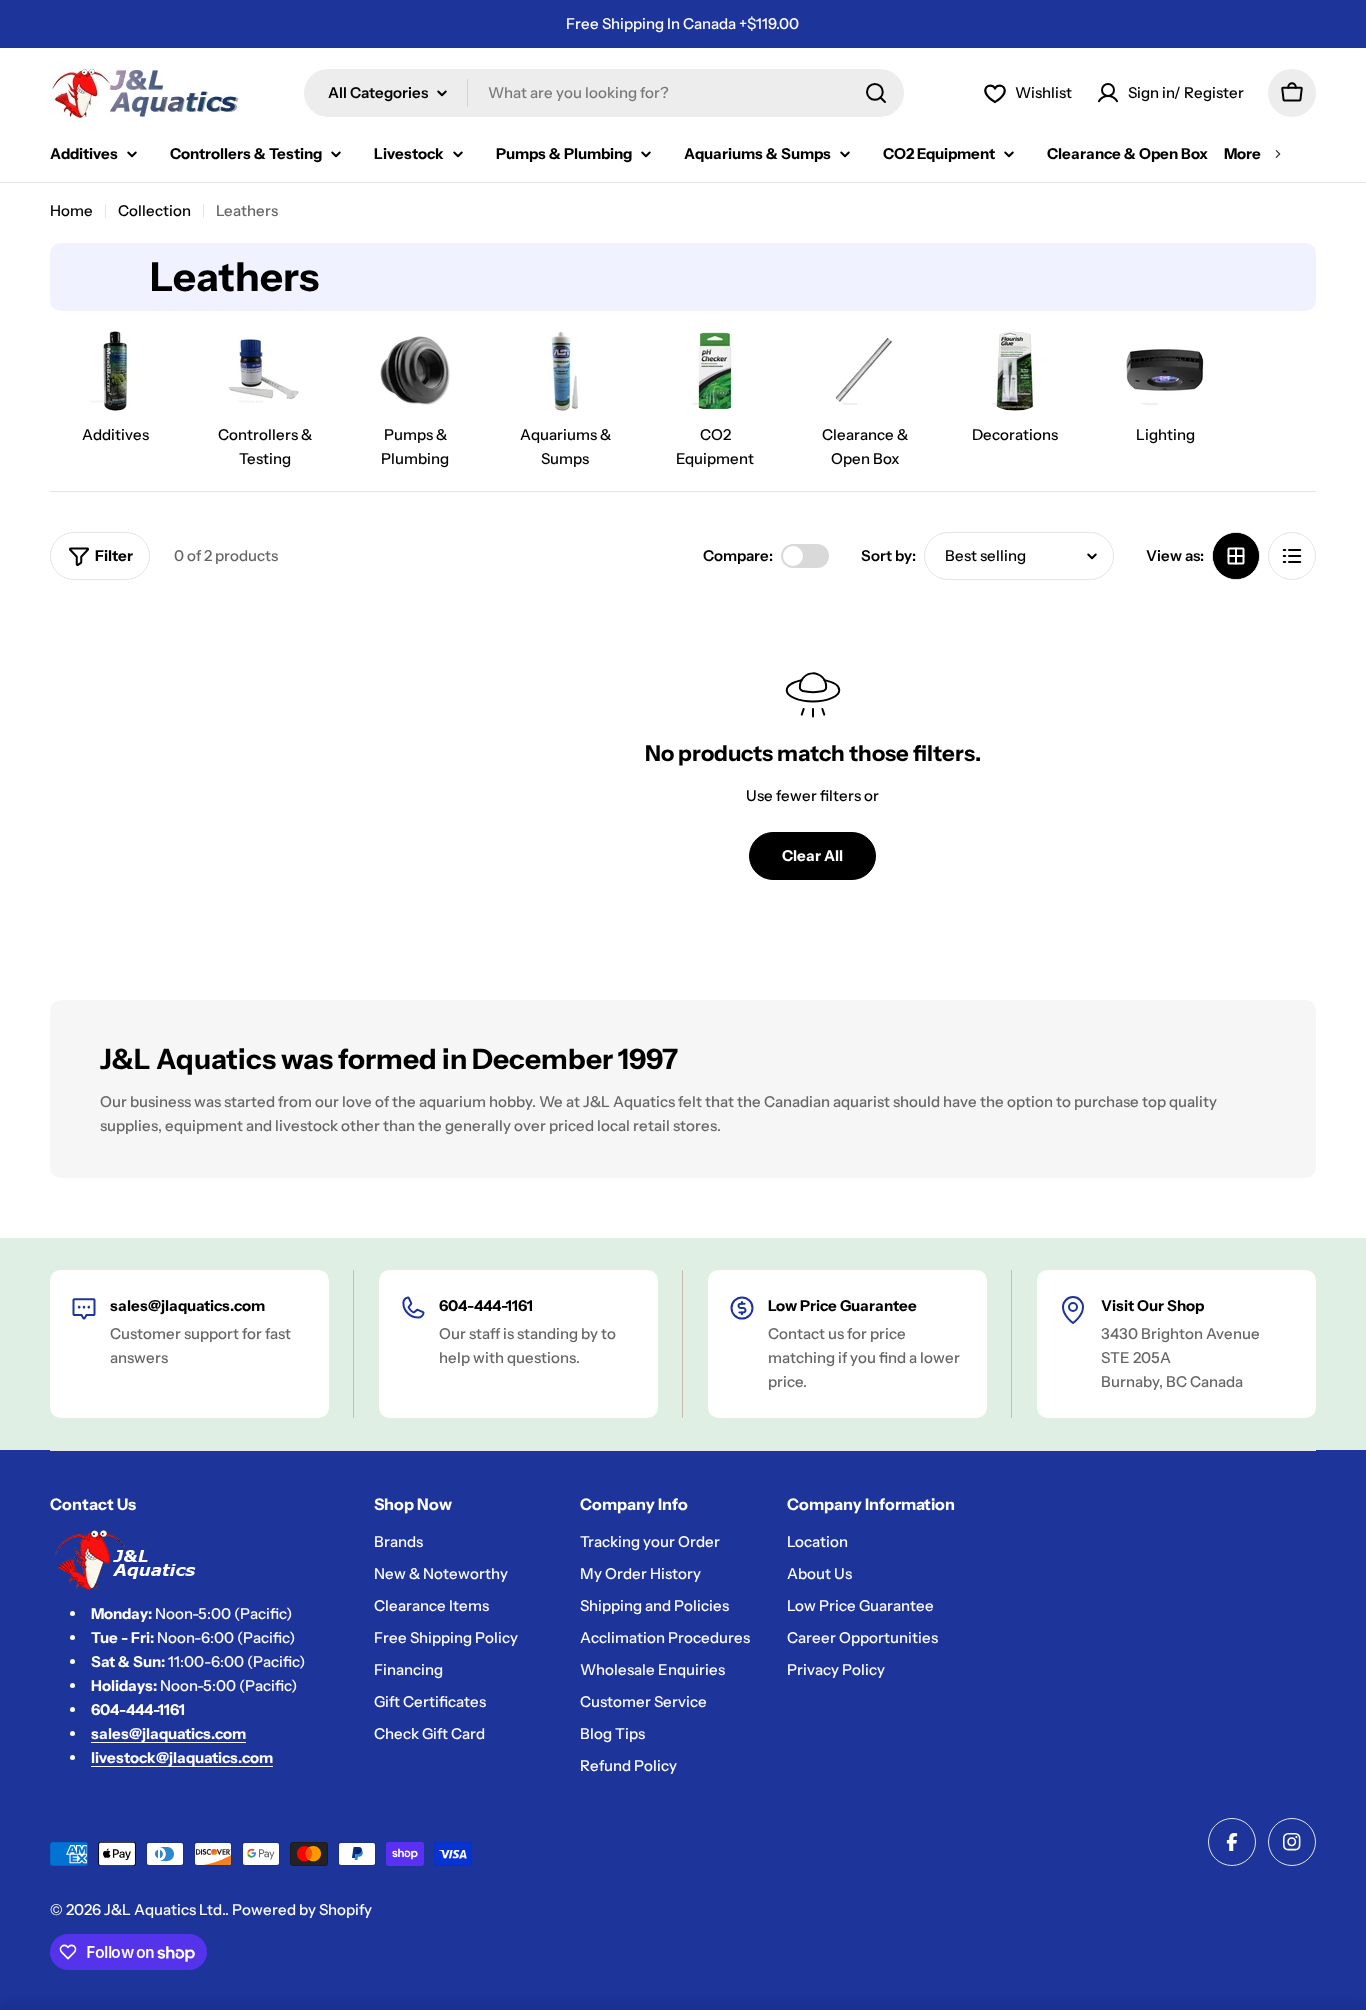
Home (71, 210)
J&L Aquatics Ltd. (164, 1909)
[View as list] (1292, 556)
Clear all (812, 855)
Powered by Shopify (302, 1909)
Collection (154, 210)
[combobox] (604, 93)
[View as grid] (1236, 556)
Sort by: (888, 555)
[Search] (876, 93)
